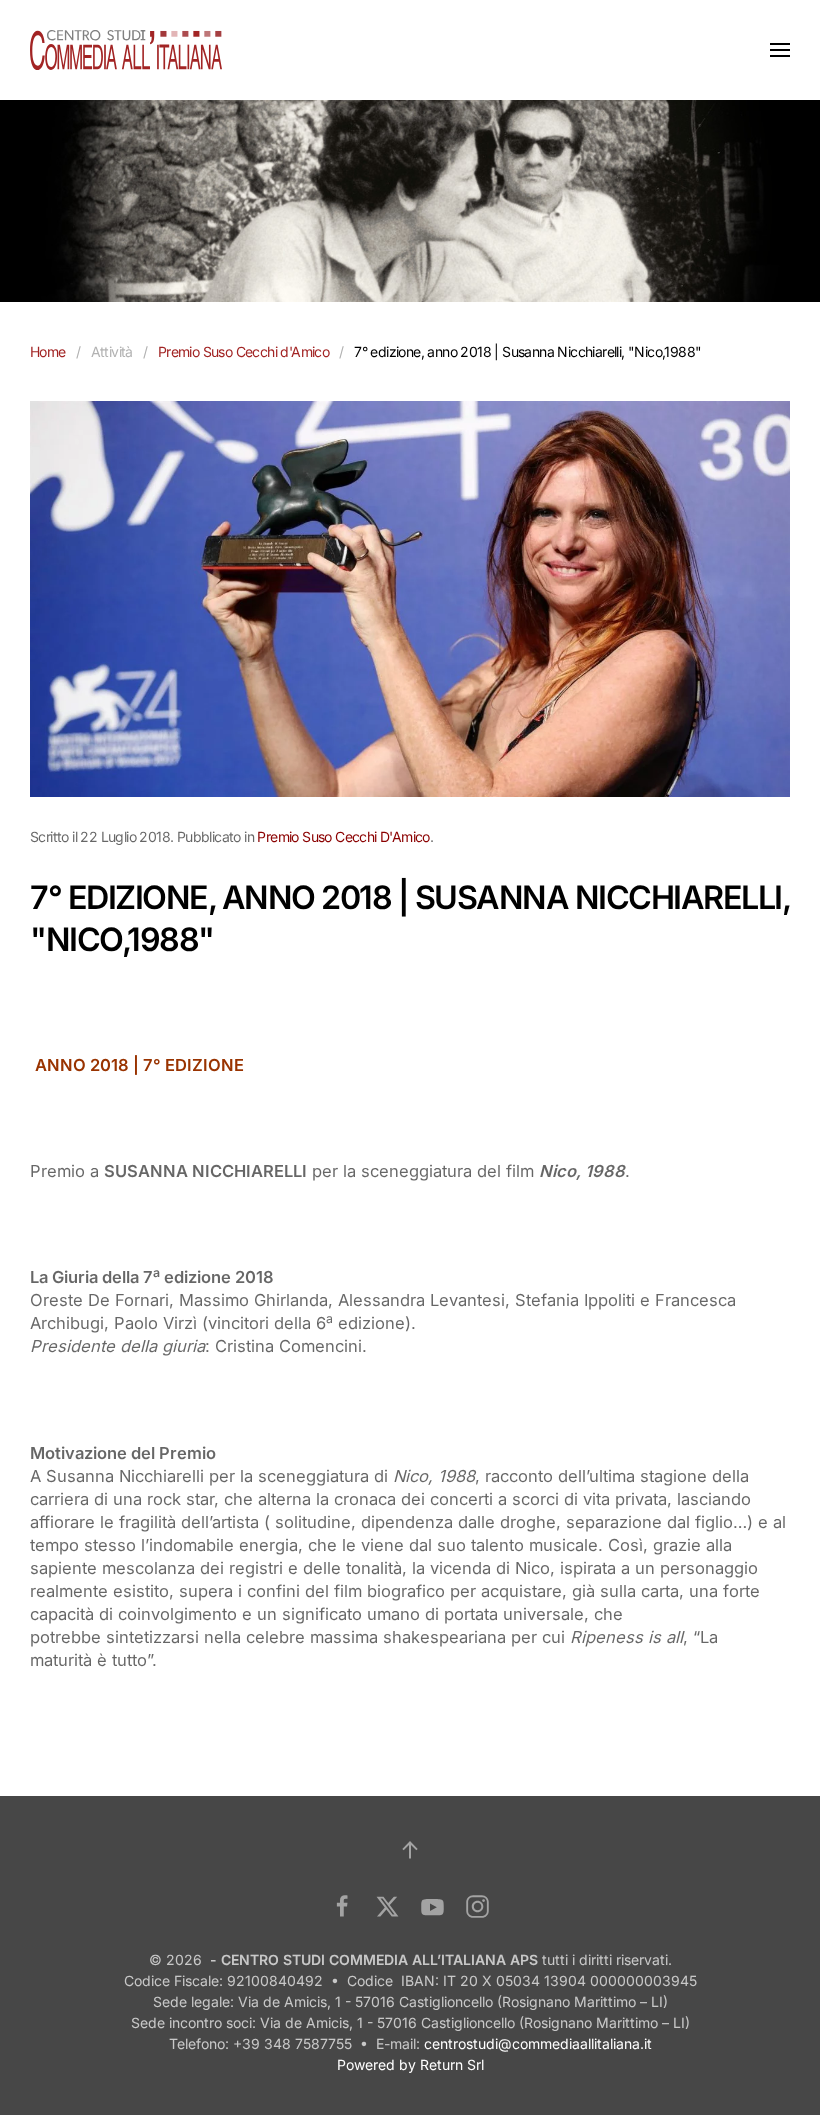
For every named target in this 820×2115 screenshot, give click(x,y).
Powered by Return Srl (410, 2064)
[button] (780, 50)
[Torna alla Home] (126, 50)
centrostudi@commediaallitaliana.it (538, 2043)
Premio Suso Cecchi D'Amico (343, 836)
